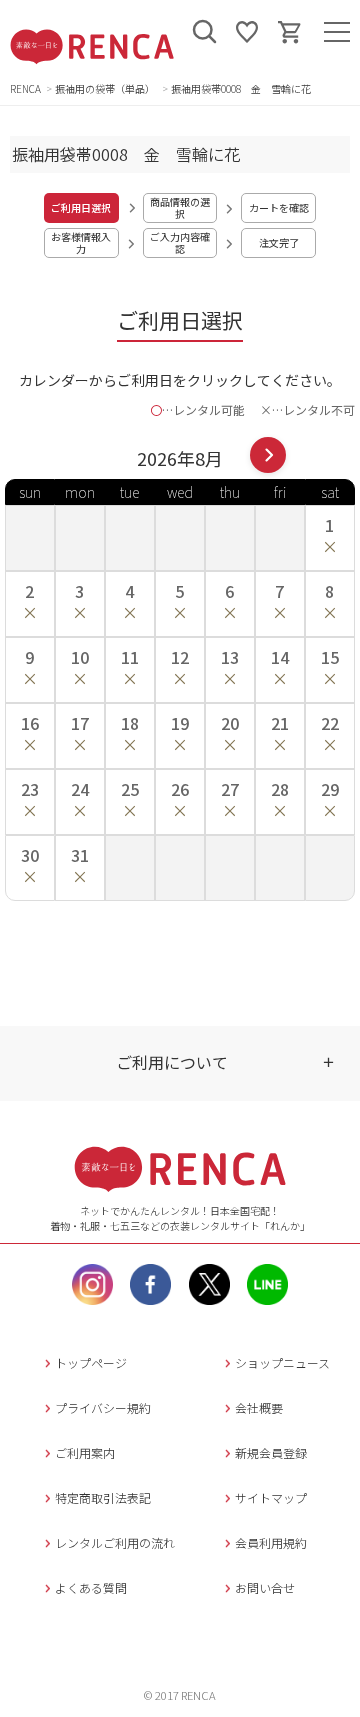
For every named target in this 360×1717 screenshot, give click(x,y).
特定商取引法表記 (103, 1497)
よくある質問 (91, 1587)
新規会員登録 (271, 1452)
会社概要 (259, 1407)
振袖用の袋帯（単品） (106, 88)
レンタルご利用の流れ (115, 1542)
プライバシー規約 (103, 1407)
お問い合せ (265, 1587)
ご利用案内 (85, 1452)
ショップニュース (282, 1362)
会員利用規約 (271, 1542)
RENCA (25, 88)
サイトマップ (271, 1497)
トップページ (91, 1362)
